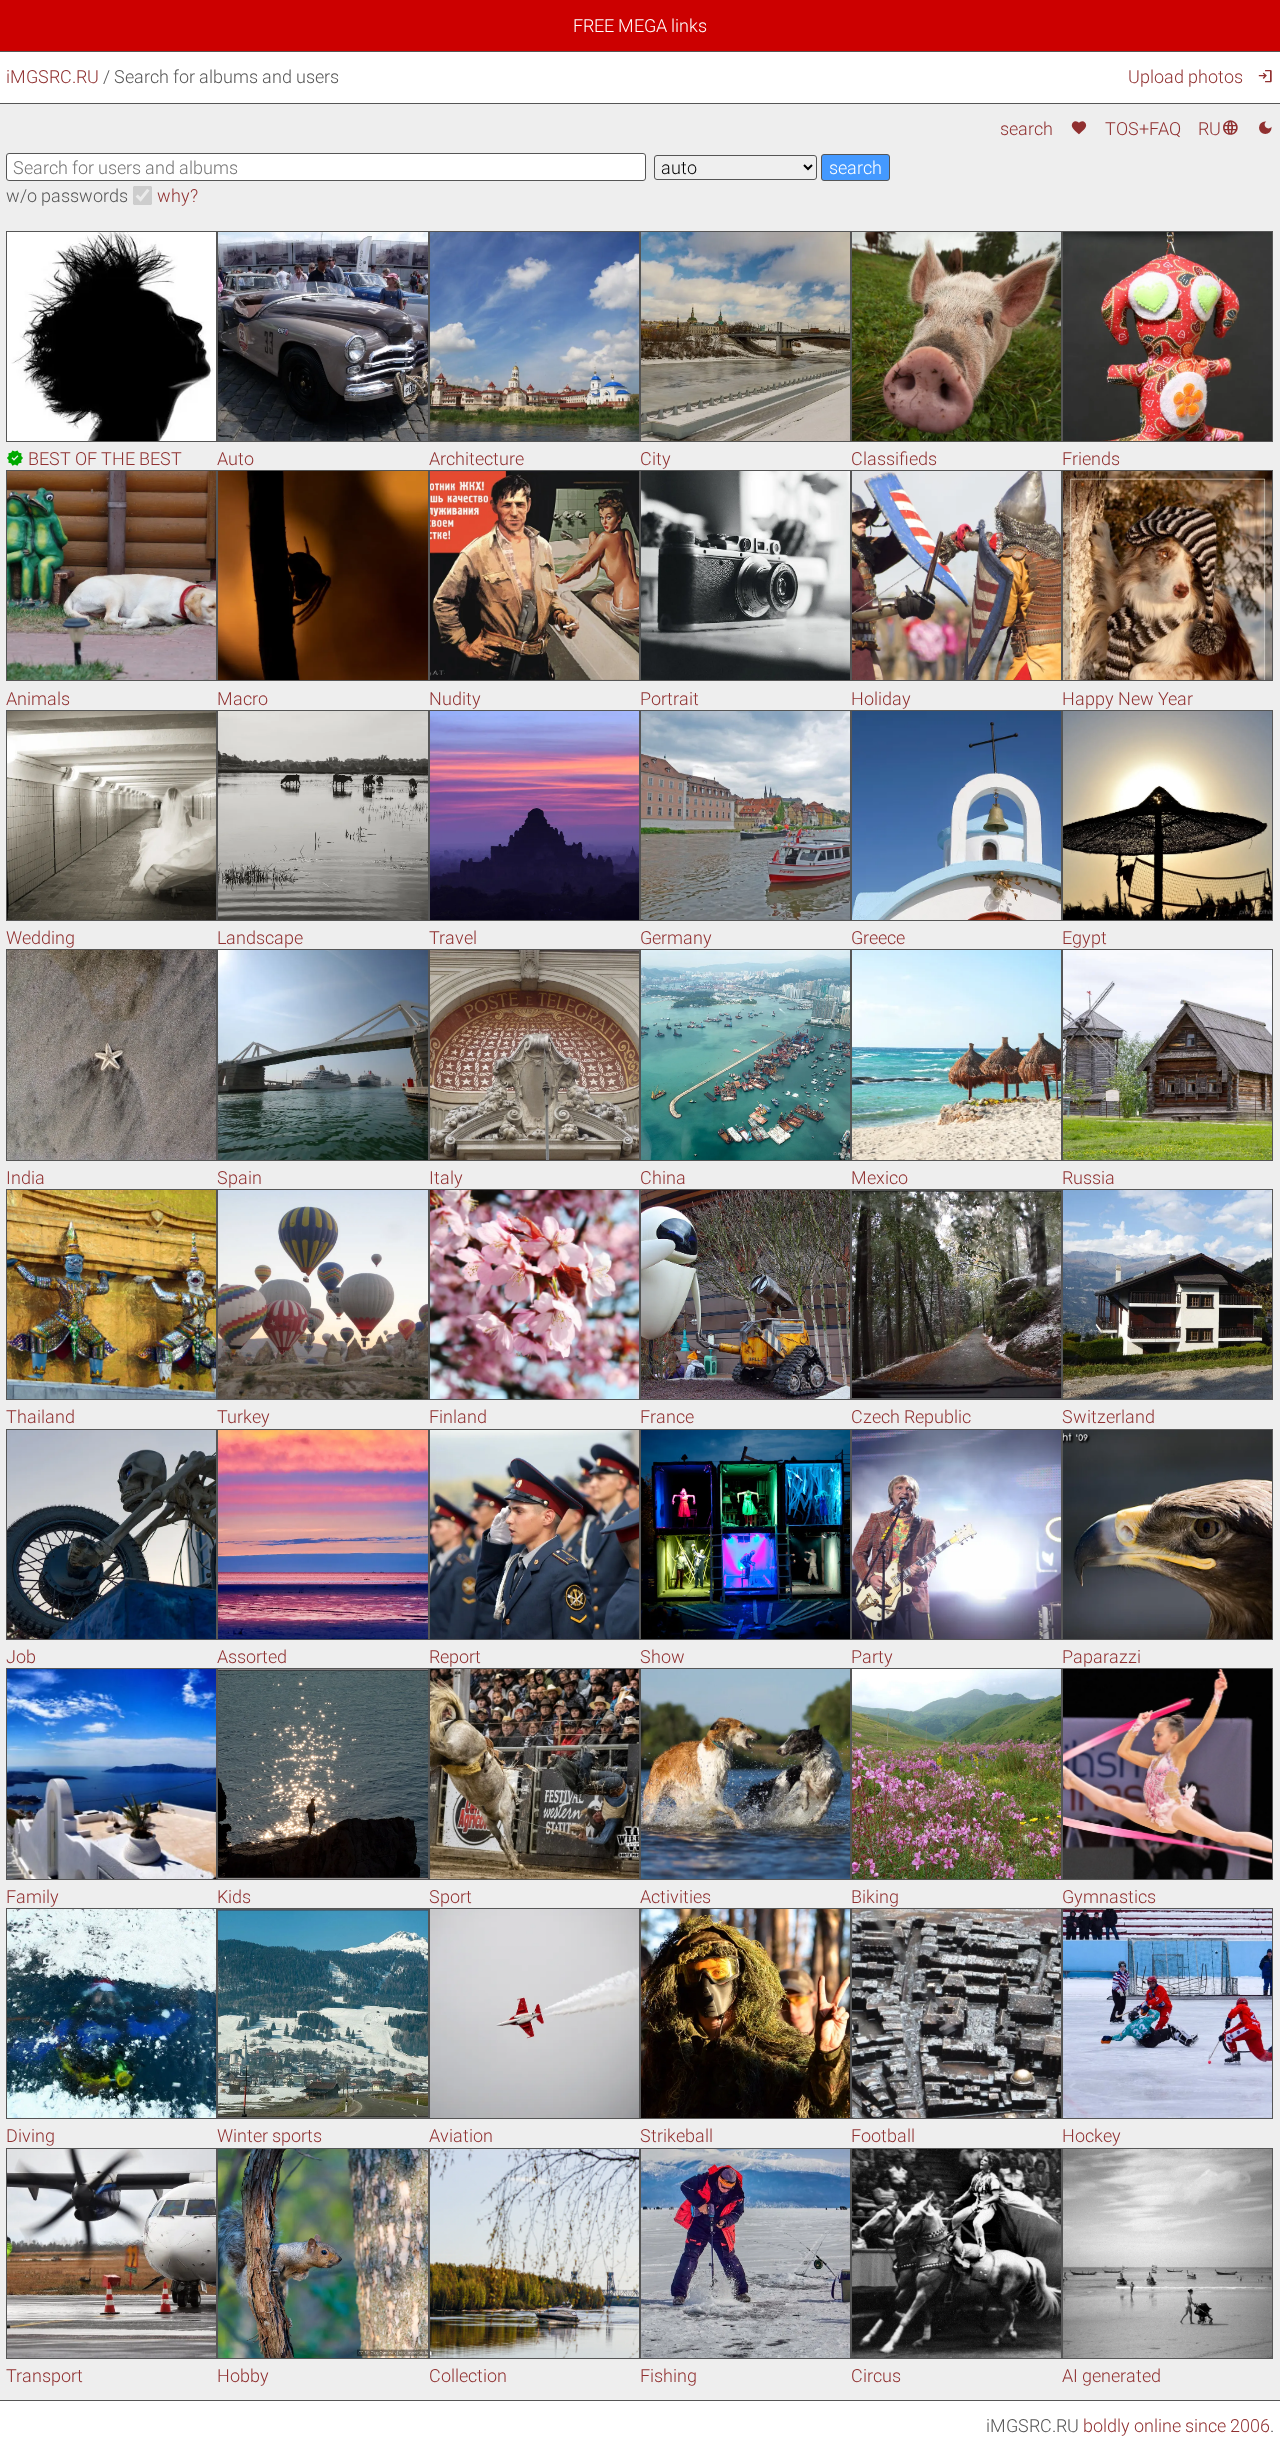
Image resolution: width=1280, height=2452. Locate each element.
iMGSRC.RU (52, 76)
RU (1218, 128)
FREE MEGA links (640, 25)
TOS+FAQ (1143, 128)
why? (177, 195)
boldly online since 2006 (1176, 2425)
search (1026, 128)
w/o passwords (67, 195)
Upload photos (1185, 76)
